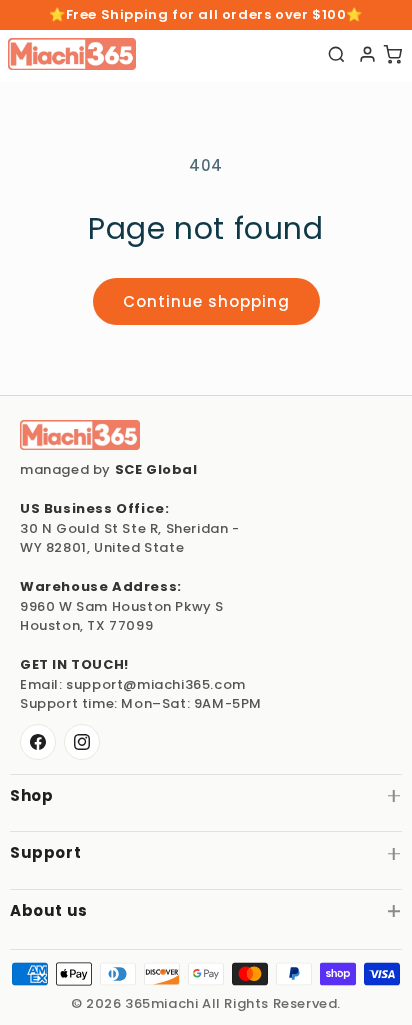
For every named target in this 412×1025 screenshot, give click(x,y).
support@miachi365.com (156, 684)
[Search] (336, 54)
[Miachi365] (80, 435)
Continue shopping (206, 301)
